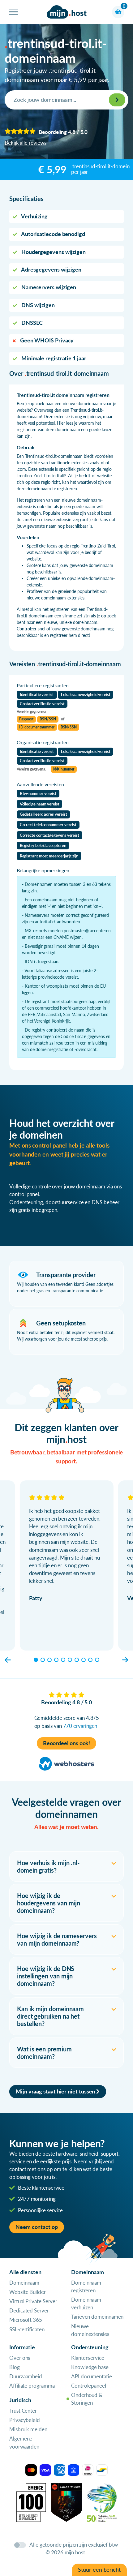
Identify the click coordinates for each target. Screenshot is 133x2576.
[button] (8, 1660)
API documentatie (92, 2376)
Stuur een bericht (99, 2570)
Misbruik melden (28, 2429)
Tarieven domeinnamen (97, 2317)
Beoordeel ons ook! (67, 1743)
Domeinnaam (24, 2283)
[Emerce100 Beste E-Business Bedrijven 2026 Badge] (31, 2502)
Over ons (20, 2358)
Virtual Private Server (33, 2301)
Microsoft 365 (26, 2320)
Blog (15, 2367)
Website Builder (28, 2292)
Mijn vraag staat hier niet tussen (56, 2091)
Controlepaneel (89, 2386)
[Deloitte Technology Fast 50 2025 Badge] (102, 2502)
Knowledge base (90, 2367)
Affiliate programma (32, 2386)
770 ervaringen (80, 1726)
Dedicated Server (29, 2310)
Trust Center (23, 2411)
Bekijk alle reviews (25, 143)
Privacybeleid (25, 2420)
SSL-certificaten (27, 2329)
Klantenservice (88, 2358)
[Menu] (13, 12)
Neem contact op (37, 2227)
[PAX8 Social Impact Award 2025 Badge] (66, 2502)
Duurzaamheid (26, 2376)
